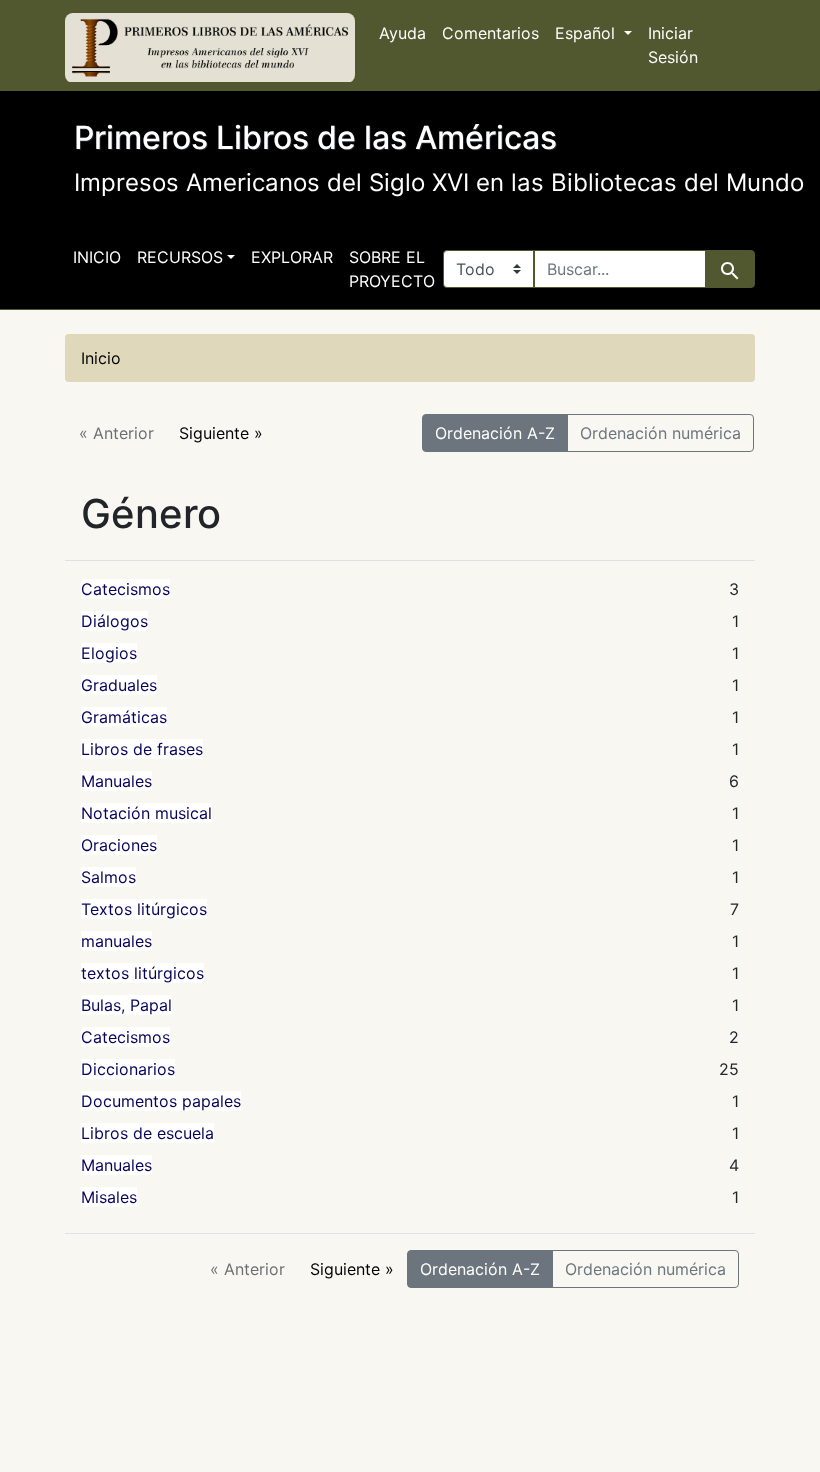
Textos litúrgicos (144, 909)
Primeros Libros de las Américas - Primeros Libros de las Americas (210, 48)
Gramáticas (124, 717)
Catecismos (125, 589)
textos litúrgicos (142, 973)
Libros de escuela (147, 1133)
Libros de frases (142, 749)
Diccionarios (128, 1069)
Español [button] (587, 33)
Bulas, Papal (126, 1005)
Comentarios (490, 33)
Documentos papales (161, 1101)
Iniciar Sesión (673, 45)
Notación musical (146, 813)
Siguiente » (221, 433)
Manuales (116, 781)
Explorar (292, 257)
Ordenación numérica (660, 433)
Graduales (119, 685)
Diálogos (114, 621)
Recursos (180, 257)
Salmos (108, 877)
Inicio (97, 257)
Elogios (109, 653)
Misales (109, 1197)
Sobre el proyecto (392, 269)
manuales (116, 941)
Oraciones (119, 845)
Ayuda (402, 33)
